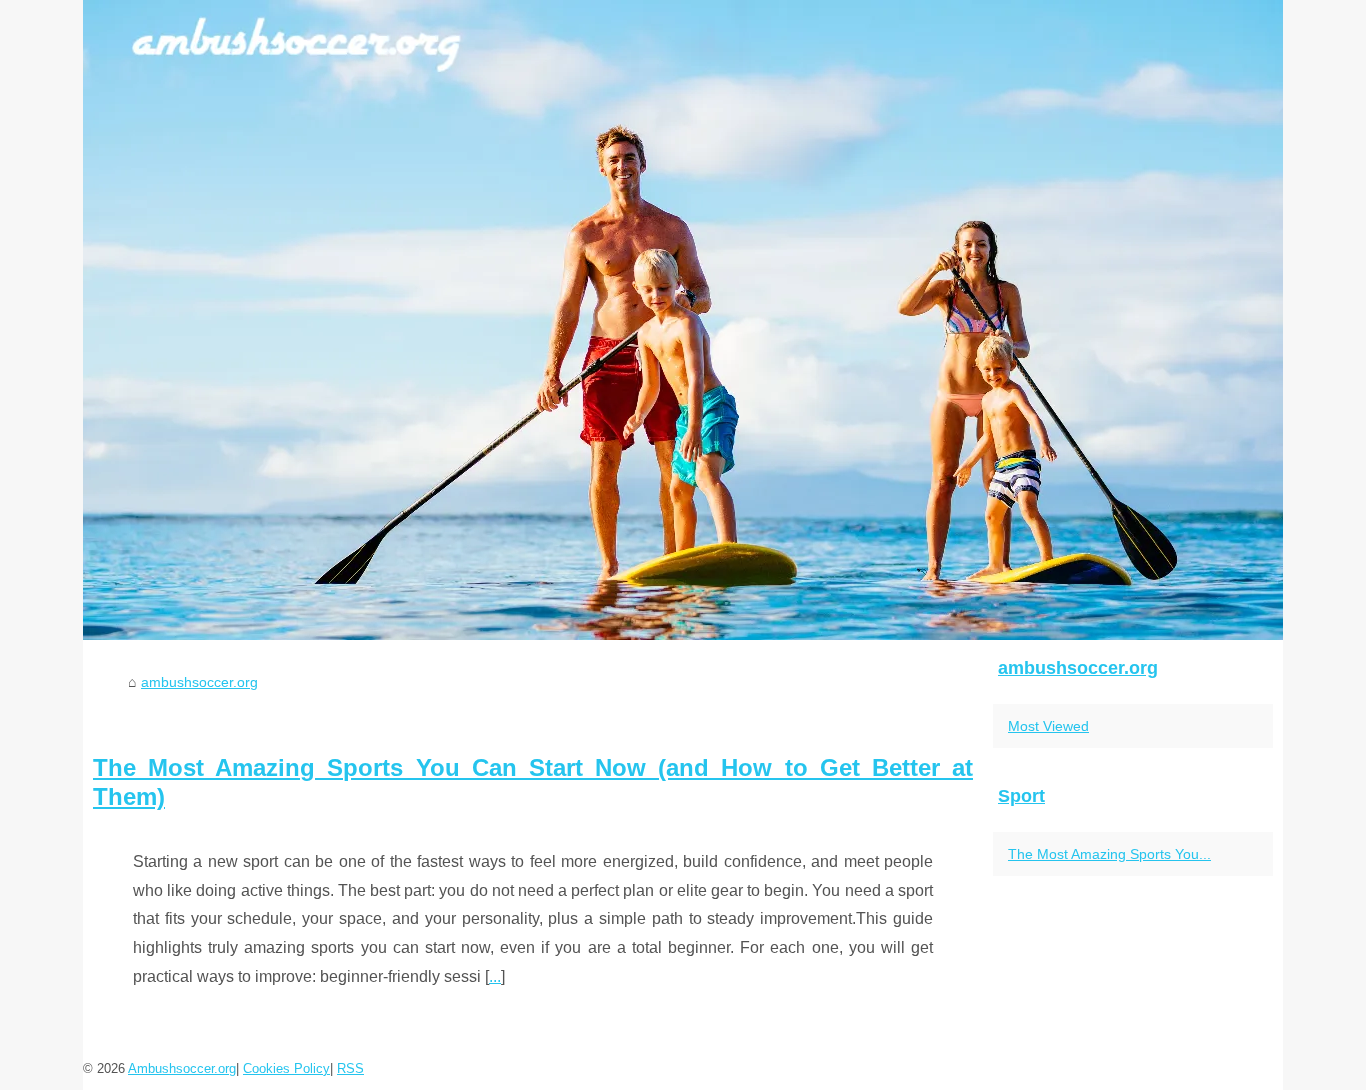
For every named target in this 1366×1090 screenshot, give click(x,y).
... (495, 976)
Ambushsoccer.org (182, 1068)
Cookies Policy (286, 1068)
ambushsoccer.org (199, 682)
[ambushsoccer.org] (683, 320)
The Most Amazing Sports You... (1109, 854)
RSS (350, 1068)
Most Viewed (1048, 726)
